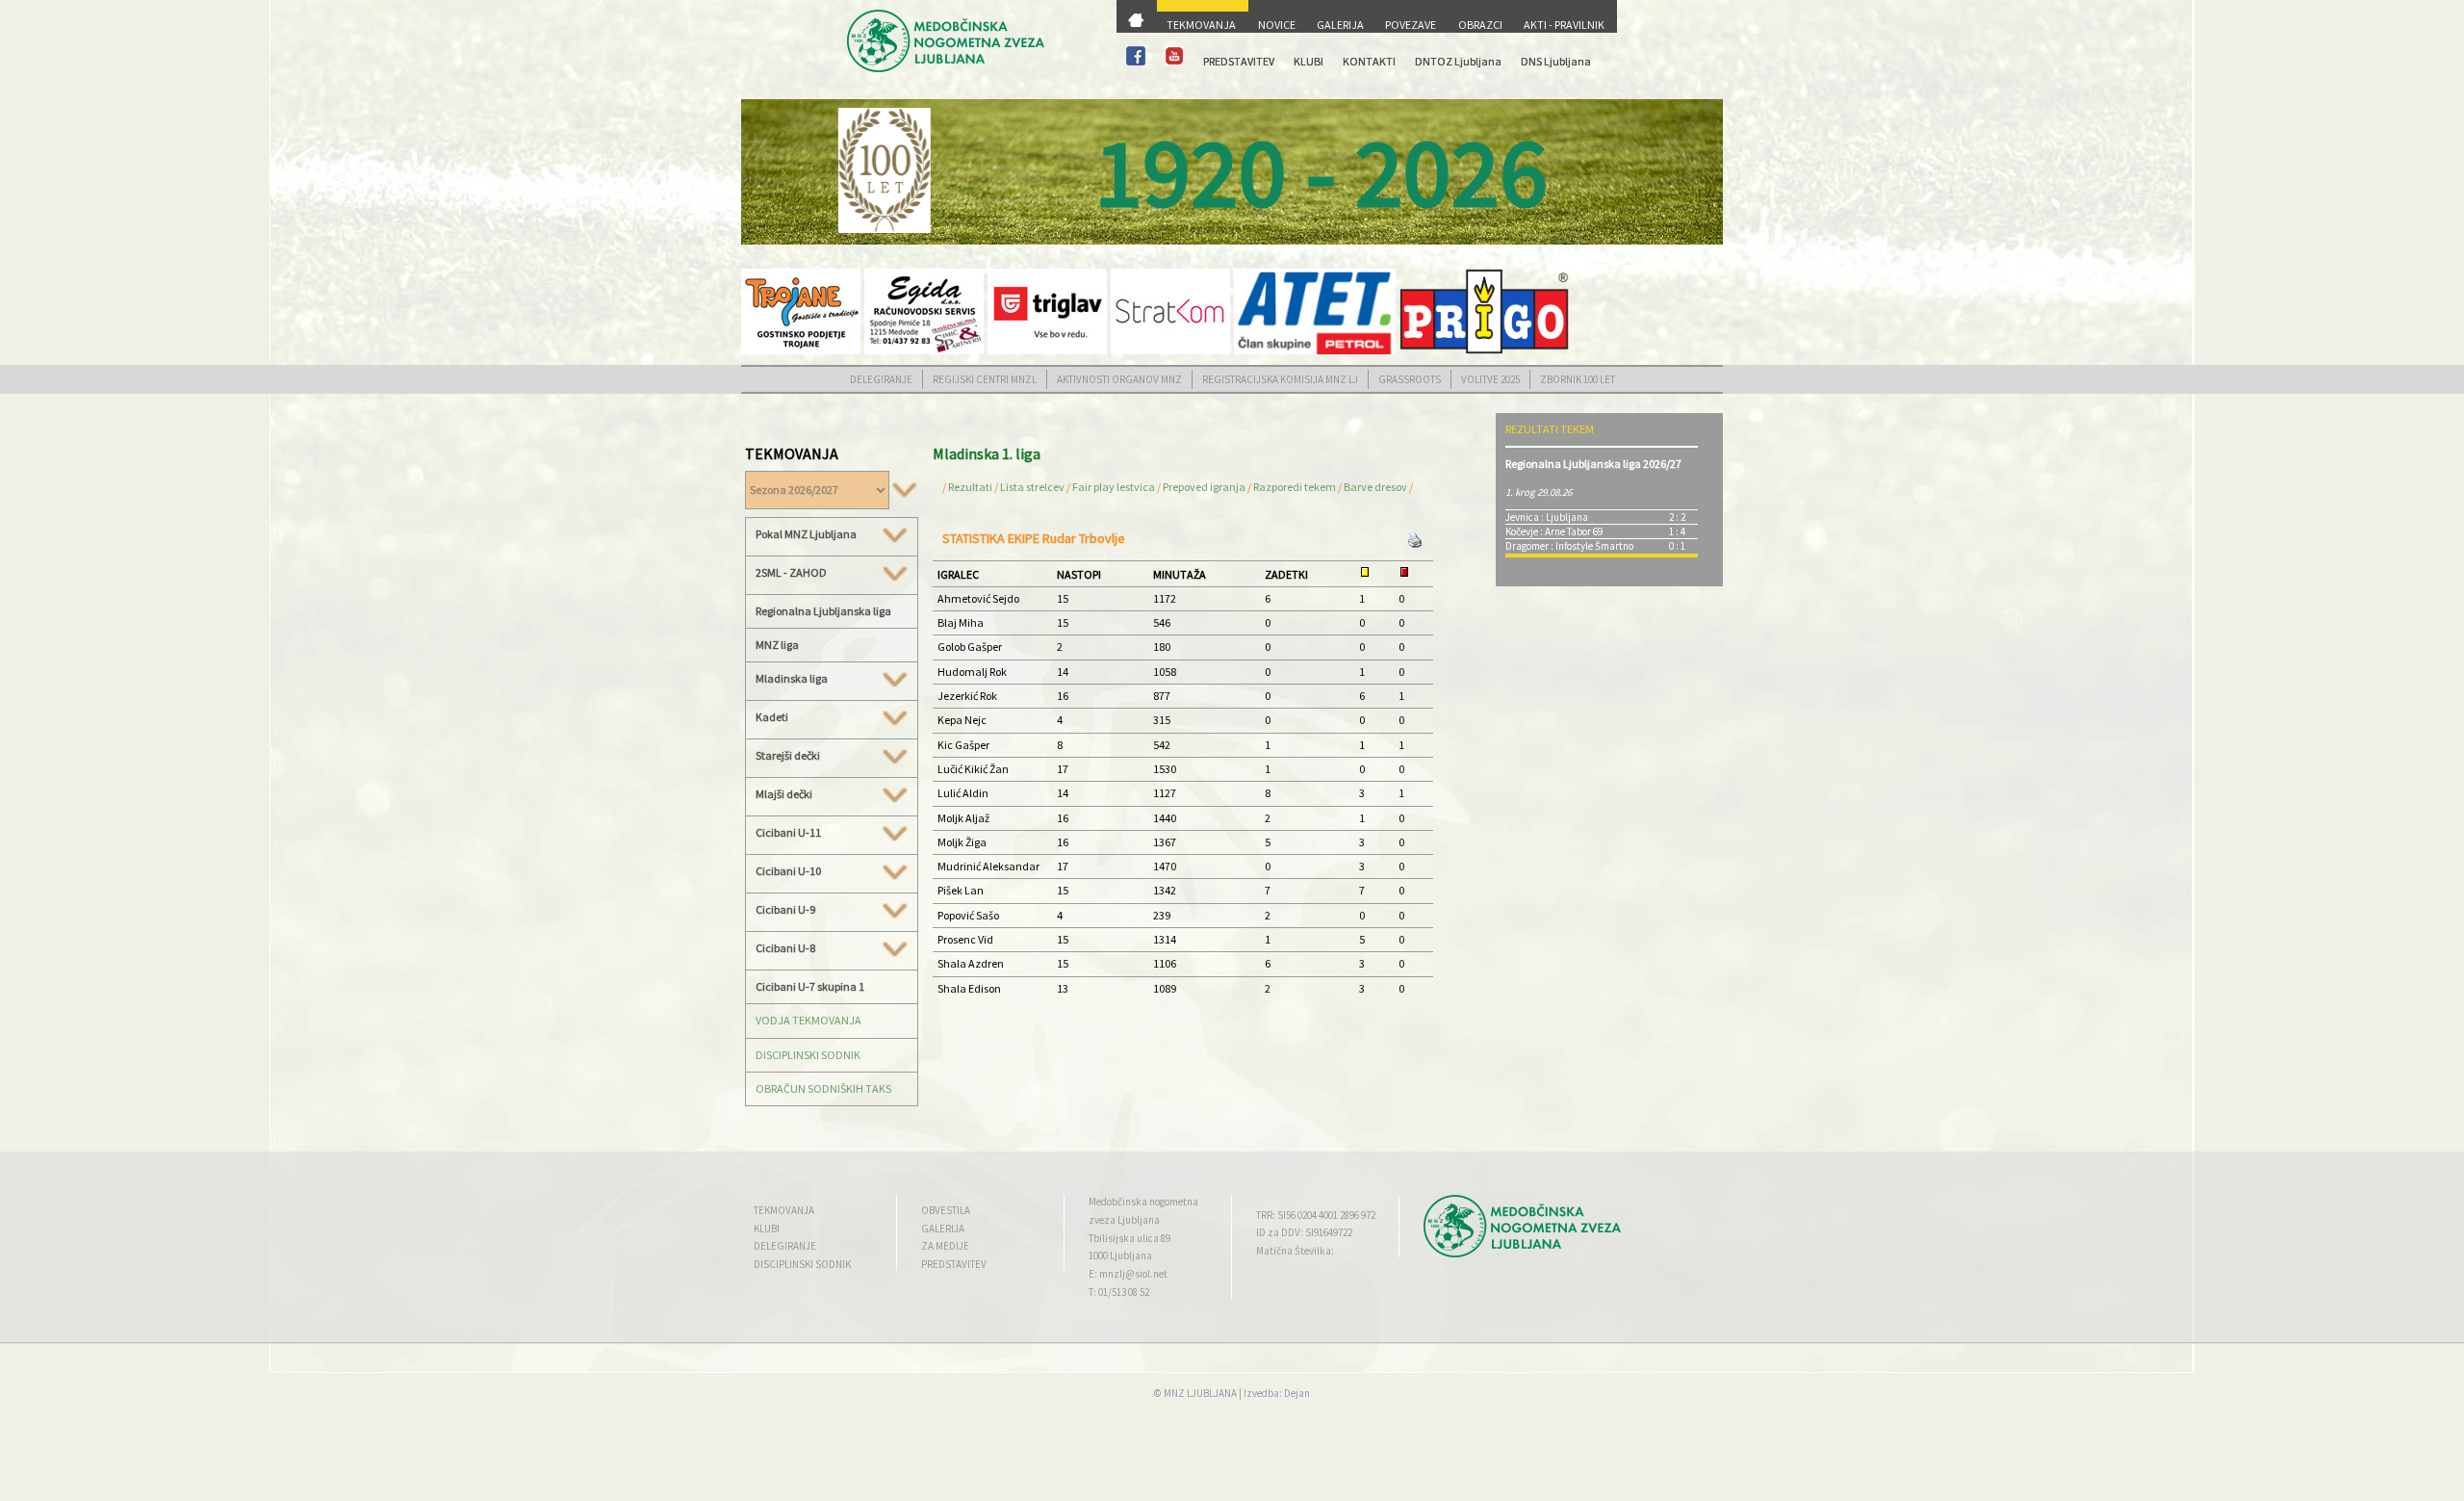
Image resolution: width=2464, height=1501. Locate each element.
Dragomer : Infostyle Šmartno (1569, 546)
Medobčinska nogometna (1143, 1202)
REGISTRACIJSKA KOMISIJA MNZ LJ (1280, 379)
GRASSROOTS (1410, 379)
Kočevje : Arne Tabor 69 (1554, 531)
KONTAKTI (1369, 61)
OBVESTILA (946, 1210)
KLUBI (1309, 61)
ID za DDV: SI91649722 (1304, 1232)
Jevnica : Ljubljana (1547, 517)
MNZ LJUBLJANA (1200, 1393)
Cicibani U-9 (785, 910)
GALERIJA (1340, 25)
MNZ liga (777, 645)
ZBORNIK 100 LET (1578, 379)
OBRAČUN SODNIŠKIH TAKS (823, 1088)
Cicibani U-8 (785, 948)
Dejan (1297, 1393)
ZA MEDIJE (945, 1246)
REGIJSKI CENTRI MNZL (985, 379)
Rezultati (970, 487)
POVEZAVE (1411, 25)
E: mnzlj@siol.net (1128, 1274)
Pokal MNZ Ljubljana (806, 534)
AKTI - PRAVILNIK (1564, 25)
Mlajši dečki (784, 794)
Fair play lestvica (1114, 487)
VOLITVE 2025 (1490, 379)
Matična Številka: (1295, 1251)
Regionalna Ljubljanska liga (823, 611)
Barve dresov (1375, 487)
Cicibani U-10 (788, 871)
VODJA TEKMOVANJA (808, 1020)
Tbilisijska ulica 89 (1129, 1238)
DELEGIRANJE (881, 379)
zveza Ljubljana (1124, 1220)
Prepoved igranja (1205, 487)
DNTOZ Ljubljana (1458, 61)
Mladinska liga (792, 679)
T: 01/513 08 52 (1119, 1292)
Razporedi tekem (1295, 487)
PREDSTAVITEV (1239, 61)
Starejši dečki (788, 756)
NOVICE (1277, 25)
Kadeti (772, 717)
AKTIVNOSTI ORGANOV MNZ (1119, 379)
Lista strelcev (1032, 487)
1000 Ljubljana (1120, 1255)
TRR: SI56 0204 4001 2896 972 (1316, 1215)
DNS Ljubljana (1556, 61)
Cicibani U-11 (788, 833)
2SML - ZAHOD (791, 573)
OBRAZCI (1480, 25)
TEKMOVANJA (1201, 25)
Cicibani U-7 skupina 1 (810, 986)
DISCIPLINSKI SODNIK (808, 1055)
